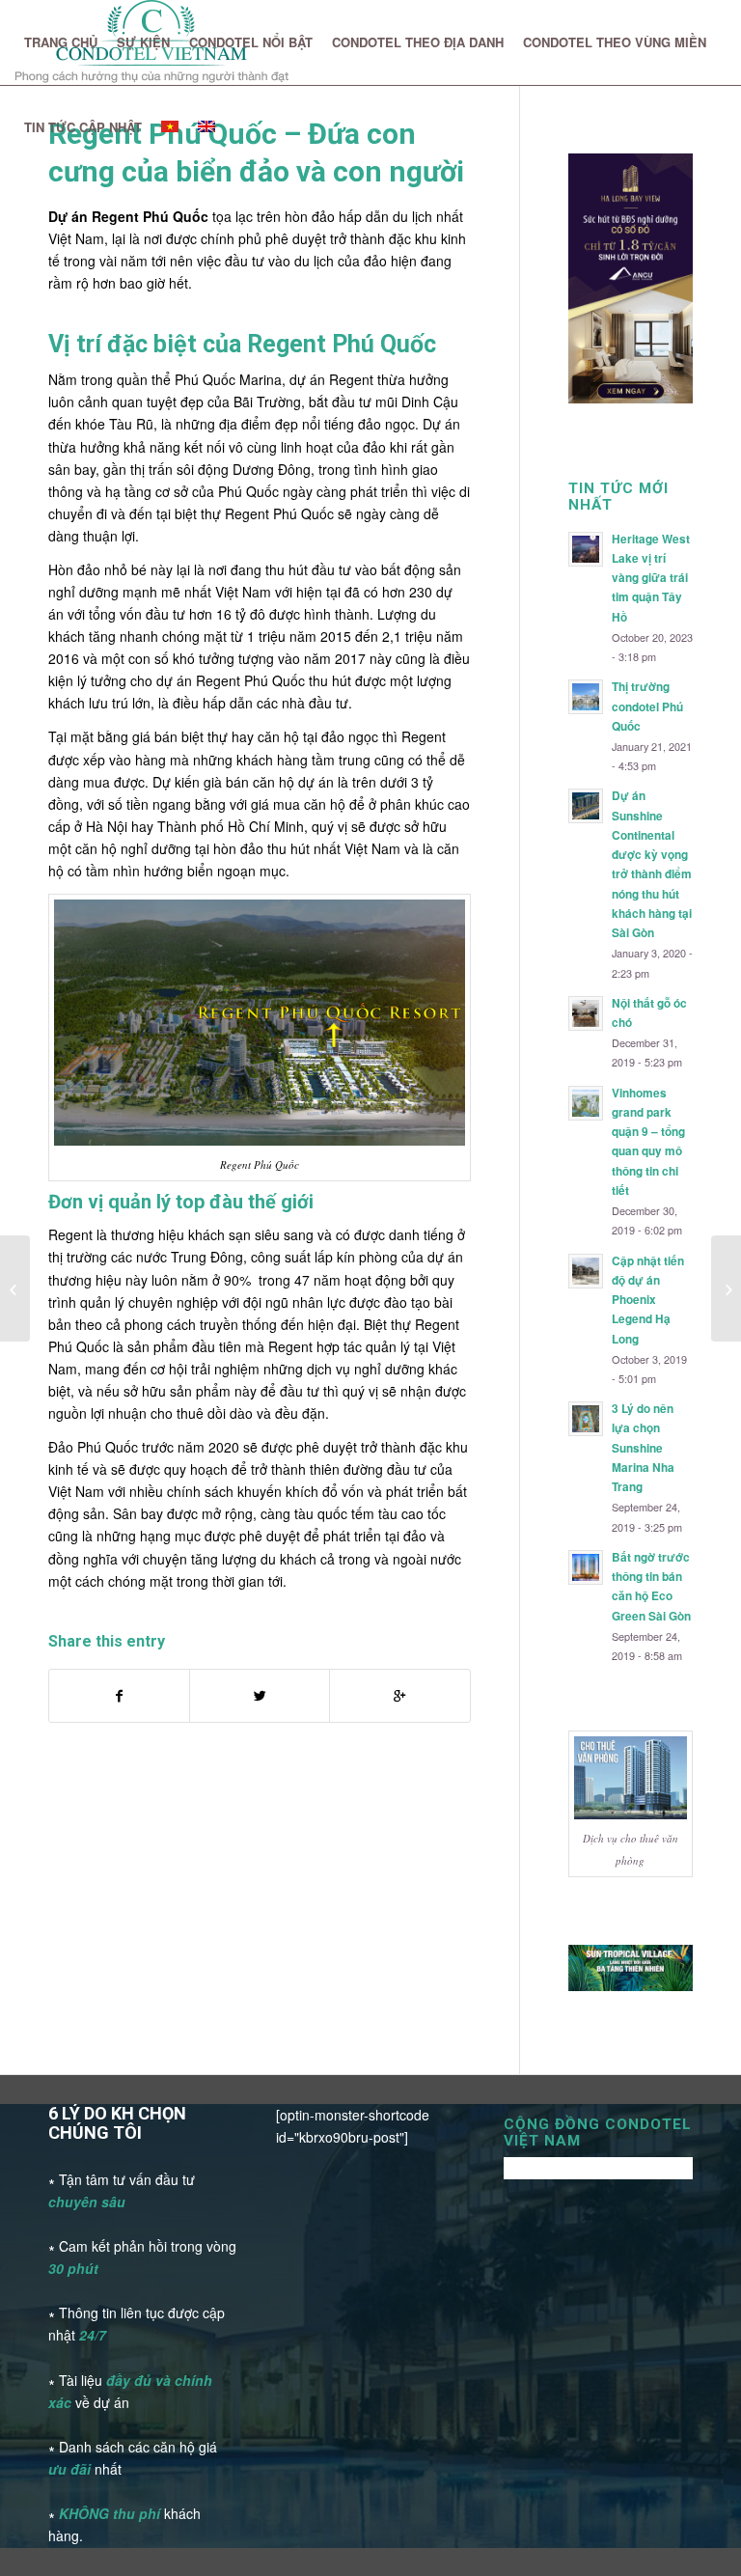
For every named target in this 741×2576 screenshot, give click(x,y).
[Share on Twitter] (260, 1696)
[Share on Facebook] (119, 1696)
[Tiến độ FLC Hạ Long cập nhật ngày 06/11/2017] (15, 1288)
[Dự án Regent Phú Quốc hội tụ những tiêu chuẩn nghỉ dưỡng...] (726, 1288)
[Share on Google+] (399, 1696)
